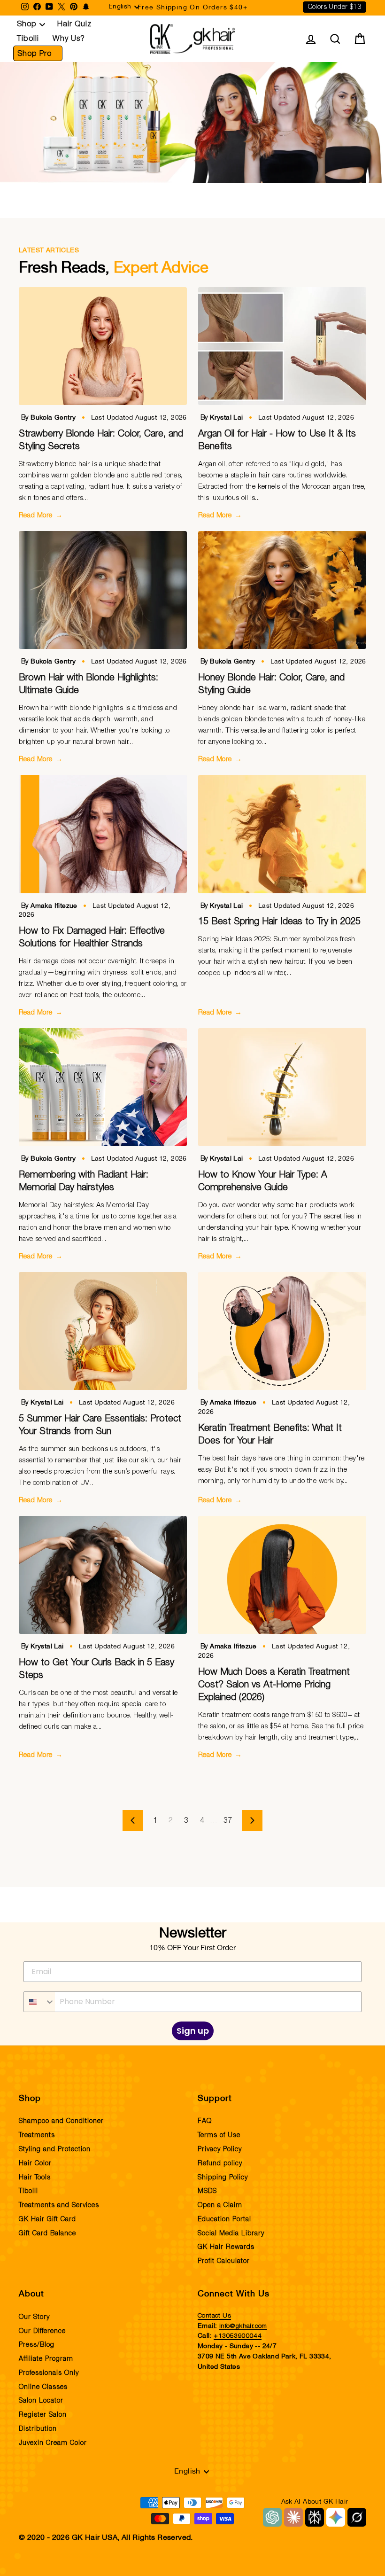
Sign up (193, 2031)
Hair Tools (35, 2178)
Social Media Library (231, 2233)
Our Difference (42, 2331)
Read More (41, 515)
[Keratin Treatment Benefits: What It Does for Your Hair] (282, 1331)
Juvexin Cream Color (53, 2443)
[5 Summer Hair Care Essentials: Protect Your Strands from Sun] (103, 1331)
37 (228, 1820)
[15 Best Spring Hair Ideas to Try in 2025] (282, 834)
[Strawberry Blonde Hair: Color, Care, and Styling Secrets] (103, 346)
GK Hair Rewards (226, 2247)
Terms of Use (219, 2135)
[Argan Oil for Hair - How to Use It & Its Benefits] (282, 346)
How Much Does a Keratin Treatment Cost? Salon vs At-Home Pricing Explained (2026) (274, 1685)
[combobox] (39, 2002)
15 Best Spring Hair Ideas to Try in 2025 (279, 921)
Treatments (37, 2135)
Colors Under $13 (335, 7)
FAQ (205, 2121)
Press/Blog (37, 2345)
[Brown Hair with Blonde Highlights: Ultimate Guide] (103, 590)
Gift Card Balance (47, 2233)
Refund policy (220, 2163)
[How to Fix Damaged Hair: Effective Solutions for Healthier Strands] (103, 834)
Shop (27, 24)
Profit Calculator (224, 2261)
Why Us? (69, 39)
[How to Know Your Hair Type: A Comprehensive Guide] (282, 1087)
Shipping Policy (223, 2178)
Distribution (38, 2429)
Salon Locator (41, 2401)
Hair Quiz (74, 24)
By (50, 418)
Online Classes (43, 2387)
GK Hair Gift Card (47, 2219)
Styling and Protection (55, 2149)
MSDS (207, 2191)
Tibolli (28, 39)
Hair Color (35, 2163)
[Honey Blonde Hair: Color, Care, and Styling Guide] (282, 590)
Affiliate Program (46, 2359)
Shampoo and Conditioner (61, 2121)
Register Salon (43, 2415)
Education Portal (224, 2219)
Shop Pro (35, 54)
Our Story (34, 2317)
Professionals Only (49, 2373)
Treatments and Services (59, 2205)
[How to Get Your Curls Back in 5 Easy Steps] (103, 1575)
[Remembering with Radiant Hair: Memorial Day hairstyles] (103, 1087)
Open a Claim (220, 2205)
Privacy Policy (220, 2149)
